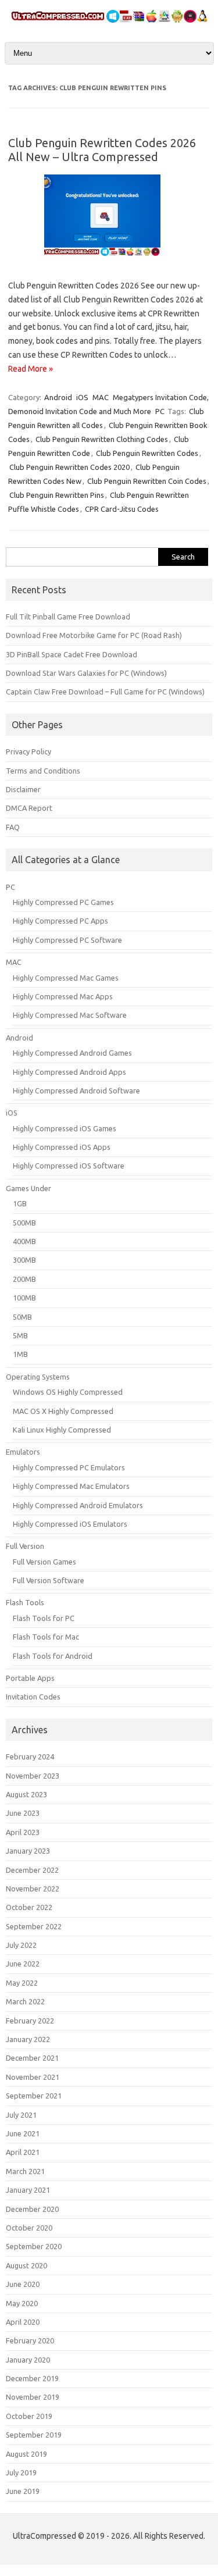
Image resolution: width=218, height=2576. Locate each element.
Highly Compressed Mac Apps (63, 996)
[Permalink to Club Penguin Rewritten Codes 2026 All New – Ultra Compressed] (109, 260)
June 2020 (23, 2284)
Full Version (25, 1546)
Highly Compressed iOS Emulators (70, 1524)
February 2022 (30, 2021)
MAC (101, 397)
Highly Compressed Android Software (76, 1091)
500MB (24, 1223)
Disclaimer (23, 789)
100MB (24, 1298)
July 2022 (21, 1945)
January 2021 (28, 2190)
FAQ (13, 827)
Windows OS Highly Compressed (68, 1392)
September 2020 (34, 2246)
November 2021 (33, 2077)
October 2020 (29, 2228)
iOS (82, 397)
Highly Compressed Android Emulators (78, 1505)
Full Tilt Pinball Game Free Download (68, 617)
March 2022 (25, 2001)
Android (58, 397)
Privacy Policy (28, 751)
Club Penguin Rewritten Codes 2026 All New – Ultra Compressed (102, 150)
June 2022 (23, 1964)
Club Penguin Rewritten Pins (57, 495)
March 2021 (25, 2171)
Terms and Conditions (43, 771)
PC (160, 411)
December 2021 (32, 2058)
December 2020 (32, 2209)
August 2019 (26, 2454)
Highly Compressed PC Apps (60, 921)
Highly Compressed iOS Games (65, 1128)
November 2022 (33, 1889)
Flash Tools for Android (53, 1656)
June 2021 (23, 2133)
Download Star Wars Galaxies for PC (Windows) (86, 673)
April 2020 (23, 2322)
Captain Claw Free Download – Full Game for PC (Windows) (105, 692)
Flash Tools (25, 1602)
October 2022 (29, 1907)
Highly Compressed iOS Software (69, 1166)
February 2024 (30, 1756)
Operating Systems (38, 1377)
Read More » (31, 369)
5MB (20, 1335)
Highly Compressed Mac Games (66, 978)
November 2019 (33, 2397)
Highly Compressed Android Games (72, 1053)
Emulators (23, 1452)
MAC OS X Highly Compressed (63, 1411)
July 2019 (21, 2472)
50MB (22, 1317)
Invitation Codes (33, 1697)
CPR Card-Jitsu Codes (122, 509)
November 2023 (33, 1776)
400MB (24, 1241)
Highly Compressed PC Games (63, 902)
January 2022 (28, 2039)
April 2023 (23, 1832)
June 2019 (23, 2491)
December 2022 (32, 1870)
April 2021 (23, 2152)
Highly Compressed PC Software (67, 940)
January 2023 (28, 1851)
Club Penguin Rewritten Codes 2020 (69, 467)
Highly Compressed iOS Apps (62, 1147)
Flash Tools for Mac (46, 1637)
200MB (24, 1279)
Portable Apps (30, 1678)
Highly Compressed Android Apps (69, 1072)
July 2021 (21, 2115)
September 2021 (34, 2096)
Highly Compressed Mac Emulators (71, 1486)
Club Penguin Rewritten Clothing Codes (102, 439)
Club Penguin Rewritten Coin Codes (147, 481)
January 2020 (28, 2360)
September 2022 (34, 1926)
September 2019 (34, 2435)
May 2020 (22, 2303)
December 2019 (32, 2378)
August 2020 (26, 2265)
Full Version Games (44, 1562)
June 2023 (23, 1813)
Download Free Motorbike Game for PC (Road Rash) (94, 635)
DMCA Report (29, 808)
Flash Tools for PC (44, 1618)
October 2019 (29, 2416)
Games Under (28, 1188)
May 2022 (22, 1983)
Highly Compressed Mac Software (70, 1015)
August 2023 (26, 1794)
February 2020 (30, 2340)
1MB (20, 1354)
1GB (20, 1203)
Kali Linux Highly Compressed (62, 1430)
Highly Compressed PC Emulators (69, 1467)
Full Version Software (49, 1580)
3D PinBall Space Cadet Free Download (72, 654)
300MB (24, 1260)
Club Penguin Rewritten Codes (147, 453)
